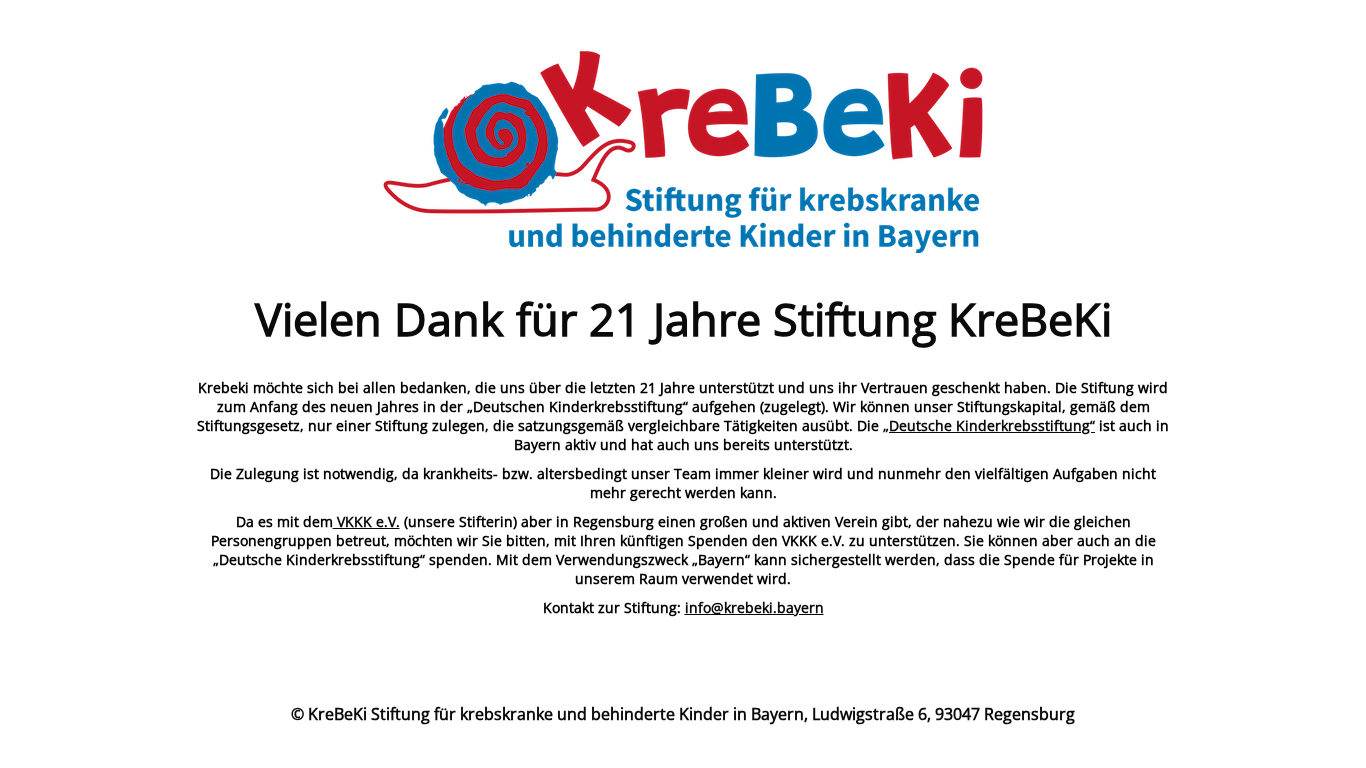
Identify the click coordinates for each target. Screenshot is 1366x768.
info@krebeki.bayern (754, 607)
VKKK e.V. (366, 521)
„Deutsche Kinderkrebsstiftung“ (989, 425)
